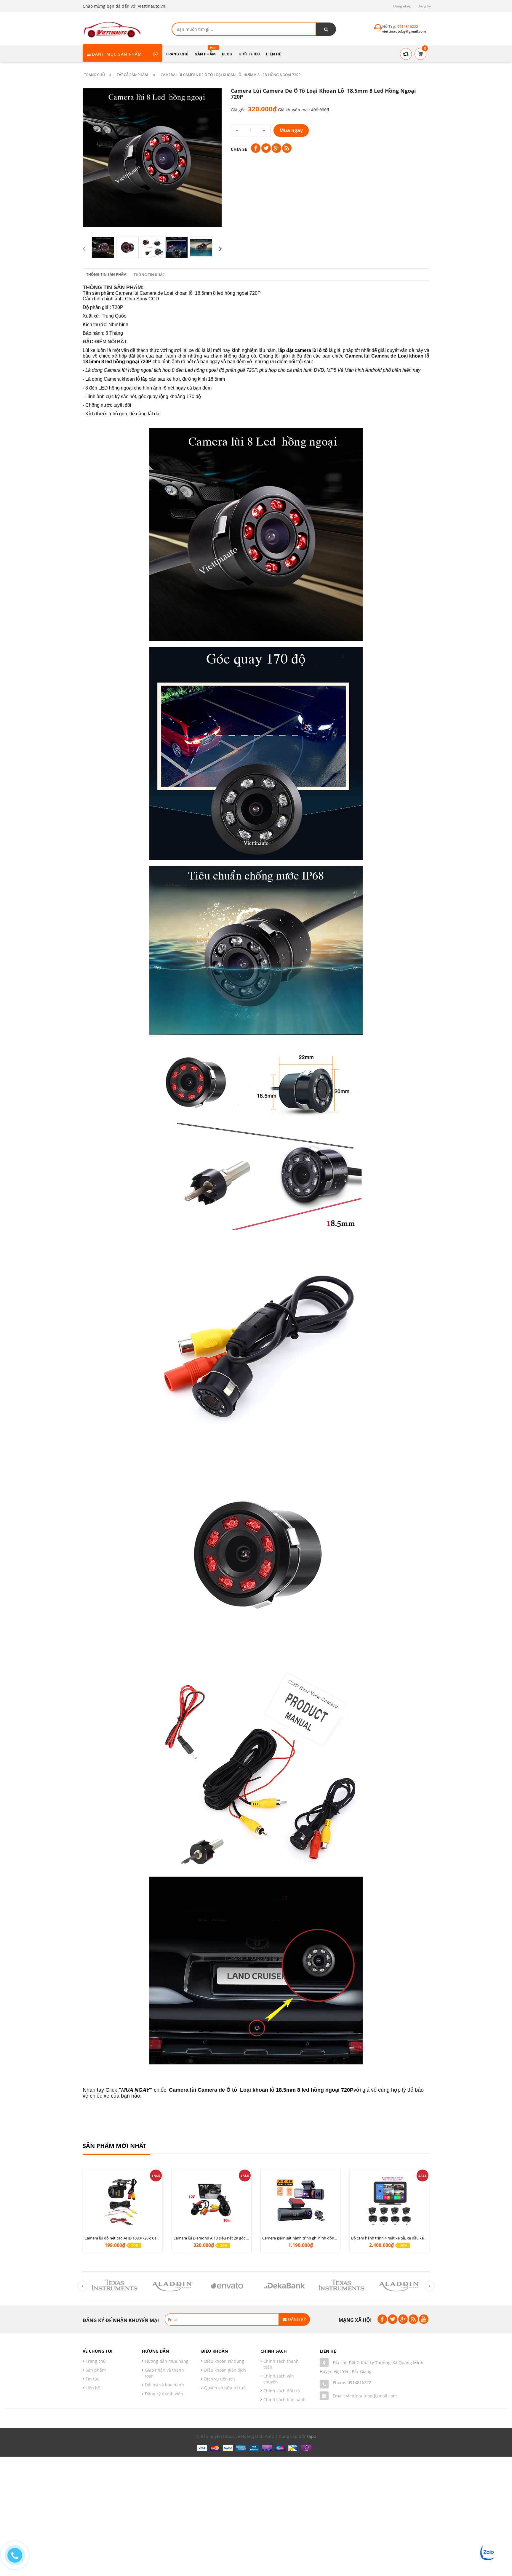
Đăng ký (424, 6)
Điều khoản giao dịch (225, 2370)
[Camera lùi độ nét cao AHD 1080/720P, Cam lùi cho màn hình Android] (123, 2201)
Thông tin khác (149, 275)
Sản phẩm (96, 2370)
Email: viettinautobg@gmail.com (365, 2396)
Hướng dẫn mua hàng (167, 2361)
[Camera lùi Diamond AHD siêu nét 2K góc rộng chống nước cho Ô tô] (212, 2201)
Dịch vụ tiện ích (220, 2379)
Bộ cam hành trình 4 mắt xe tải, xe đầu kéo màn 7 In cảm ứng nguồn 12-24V (417, 2238)
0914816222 (359, 2382)
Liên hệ (93, 2388)
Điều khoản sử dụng (224, 2361)
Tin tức (92, 2379)
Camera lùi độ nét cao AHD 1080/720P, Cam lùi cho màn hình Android (145, 2238)
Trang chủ (96, 2361)
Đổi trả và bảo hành (164, 2385)
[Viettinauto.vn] (112, 29)
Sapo (311, 2436)
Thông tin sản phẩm (106, 274)
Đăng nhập (402, 6)
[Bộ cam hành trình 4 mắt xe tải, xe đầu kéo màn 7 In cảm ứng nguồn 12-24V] (389, 2201)
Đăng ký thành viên (164, 2394)
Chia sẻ (239, 149)
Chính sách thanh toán (281, 2364)
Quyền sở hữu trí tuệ (225, 2388)
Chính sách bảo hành (285, 2400)
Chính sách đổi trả (282, 2391)
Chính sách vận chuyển (279, 2379)
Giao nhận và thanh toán (164, 2373)
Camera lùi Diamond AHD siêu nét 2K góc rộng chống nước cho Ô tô (233, 2238)
